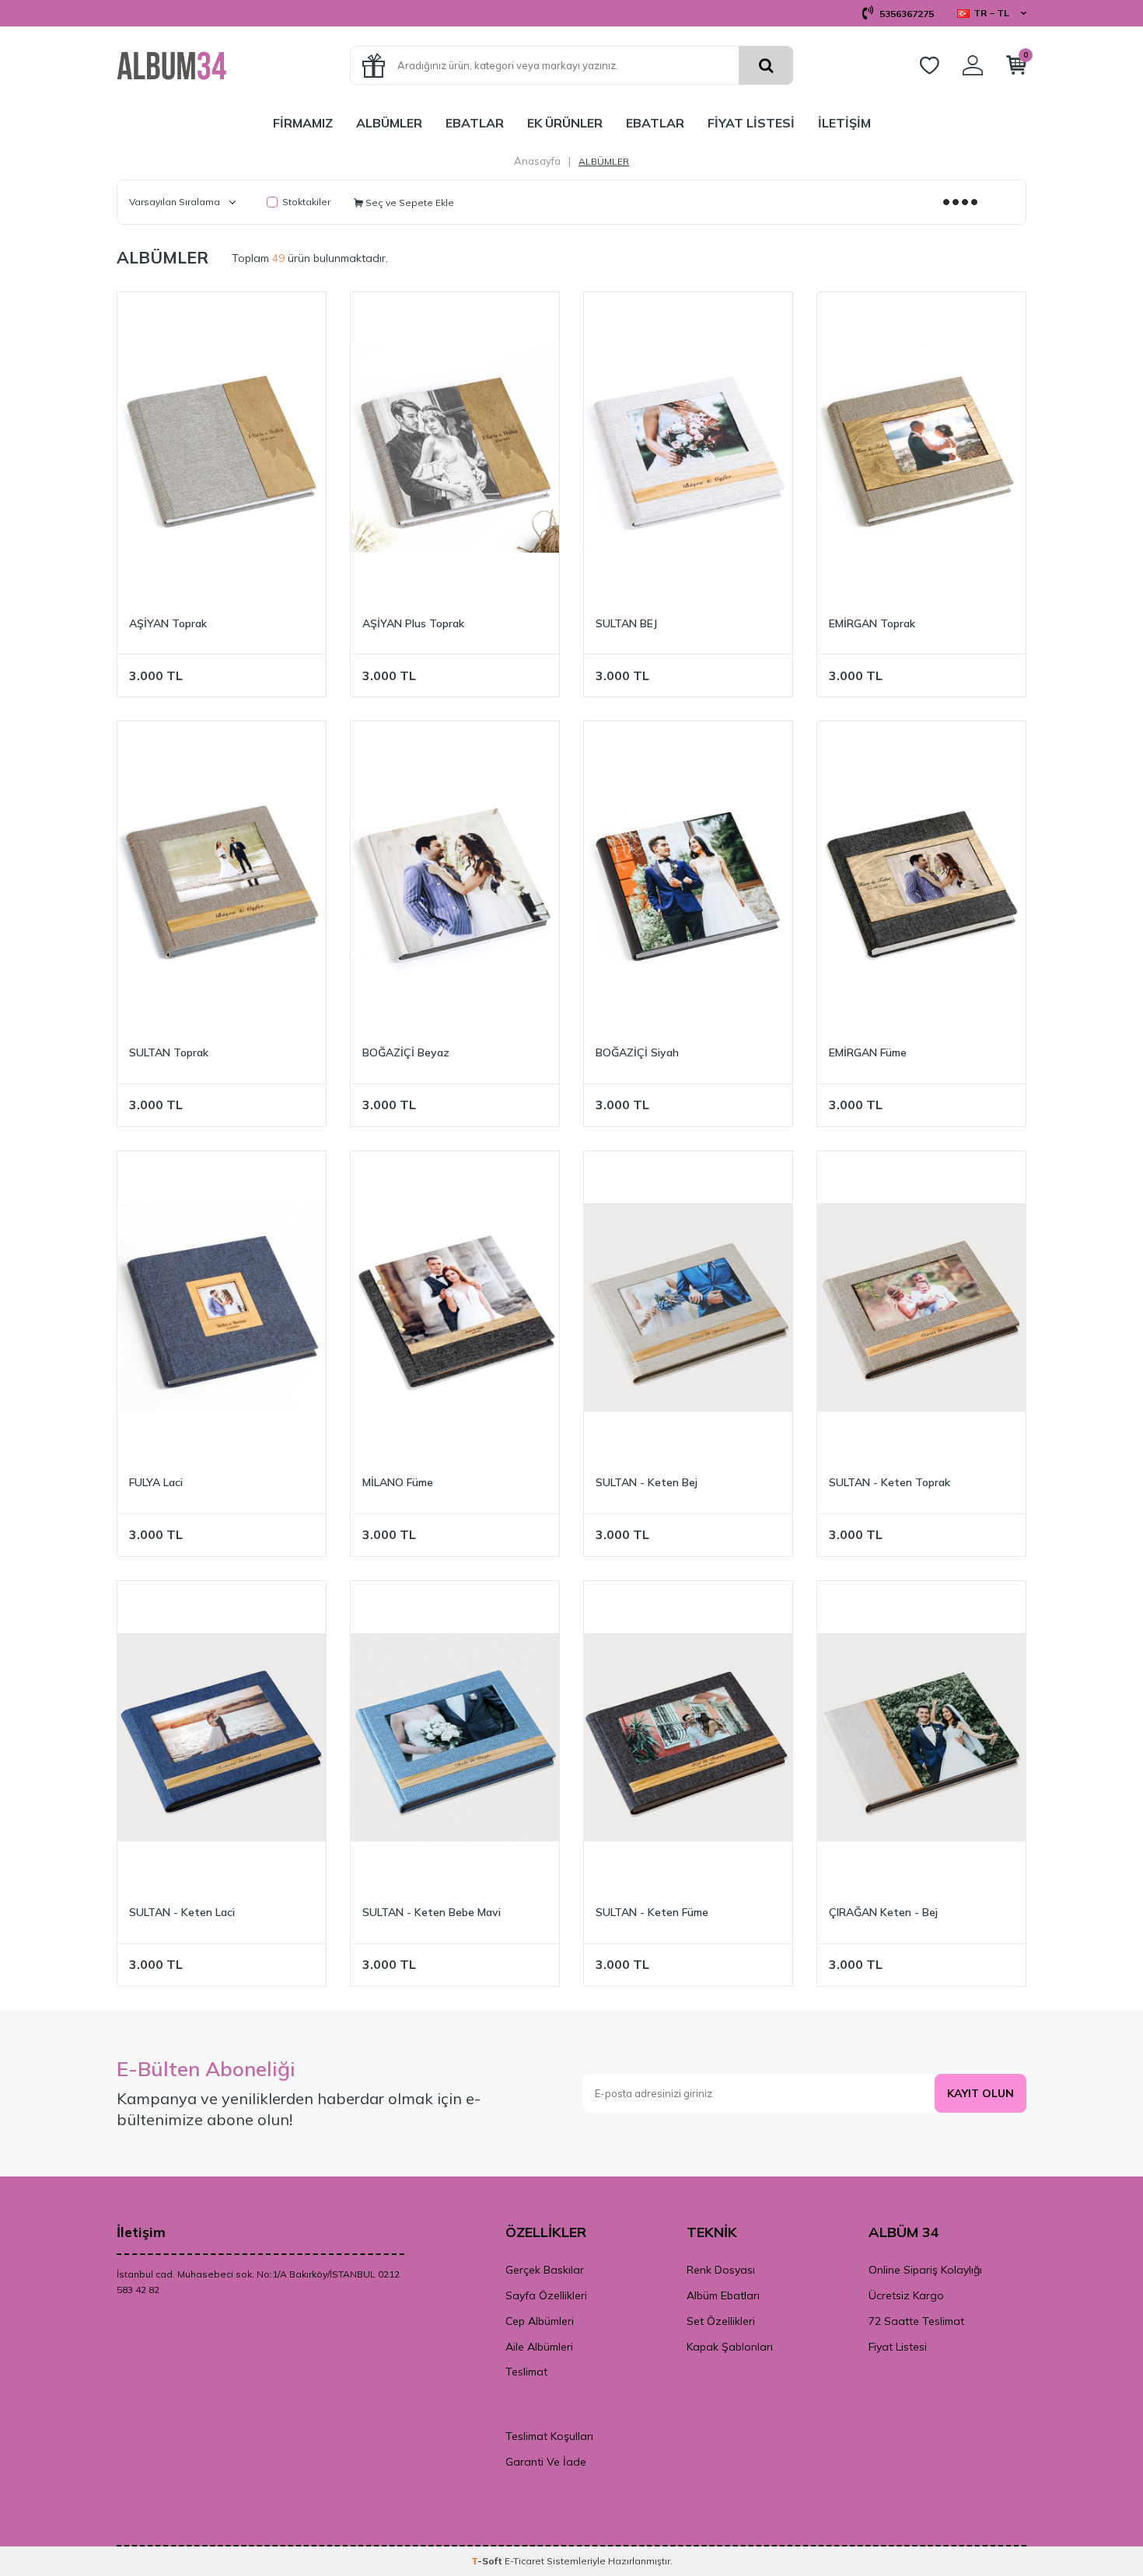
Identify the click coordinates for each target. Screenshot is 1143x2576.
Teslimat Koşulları (549, 2436)
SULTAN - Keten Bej (647, 1482)
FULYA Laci (156, 1482)
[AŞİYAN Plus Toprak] (455, 449)
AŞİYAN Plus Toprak (413, 623)
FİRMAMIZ (303, 123)
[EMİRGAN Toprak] (921, 449)
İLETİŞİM (844, 123)
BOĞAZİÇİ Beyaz (406, 1052)
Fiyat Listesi (898, 2347)
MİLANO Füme (398, 1482)
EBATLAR (475, 123)
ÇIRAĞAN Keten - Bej (883, 1912)
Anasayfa (537, 161)
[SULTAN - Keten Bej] (688, 1307)
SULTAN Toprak (169, 1052)
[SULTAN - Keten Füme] (688, 1737)
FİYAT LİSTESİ (751, 123)
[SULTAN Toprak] (222, 878)
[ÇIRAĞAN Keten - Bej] (921, 1737)
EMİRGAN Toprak (872, 623)
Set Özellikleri (721, 2321)
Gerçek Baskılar (545, 2270)
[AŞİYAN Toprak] (222, 449)
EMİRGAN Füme (868, 1052)
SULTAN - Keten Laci (182, 1912)
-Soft (488, 2561)
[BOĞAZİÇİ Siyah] (688, 878)
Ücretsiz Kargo (906, 2295)
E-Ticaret (524, 2561)
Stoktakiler (306, 202)
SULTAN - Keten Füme (652, 1912)
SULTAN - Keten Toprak (890, 1482)
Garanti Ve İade (546, 2462)
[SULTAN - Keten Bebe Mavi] (455, 1737)
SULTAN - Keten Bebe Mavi (432, 1912)
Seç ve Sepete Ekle (409, 202)
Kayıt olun (980, 2093)
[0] (1016, 68)
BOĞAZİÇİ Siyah (637, 1052)
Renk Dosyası (721, 2270)
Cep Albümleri (540, 2321)
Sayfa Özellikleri (546, 2295)
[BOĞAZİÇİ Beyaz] (455, 878)
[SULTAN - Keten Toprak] (921, 1307)
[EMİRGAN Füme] (921, 878)
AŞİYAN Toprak (168, 623)
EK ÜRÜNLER (565, 123)
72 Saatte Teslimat (916, 2321)
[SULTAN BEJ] (688, 449)
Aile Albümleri (539, 2347)
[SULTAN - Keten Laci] (222, 1737)
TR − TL (991, 13)
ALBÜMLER (389, 123)
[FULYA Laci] (222, 1307)
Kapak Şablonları (730, 2347)
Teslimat (526, 2372)
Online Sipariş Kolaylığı (925, 2270)
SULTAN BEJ (626, 623)
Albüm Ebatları (723, 2295)
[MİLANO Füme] (455, 1307)
